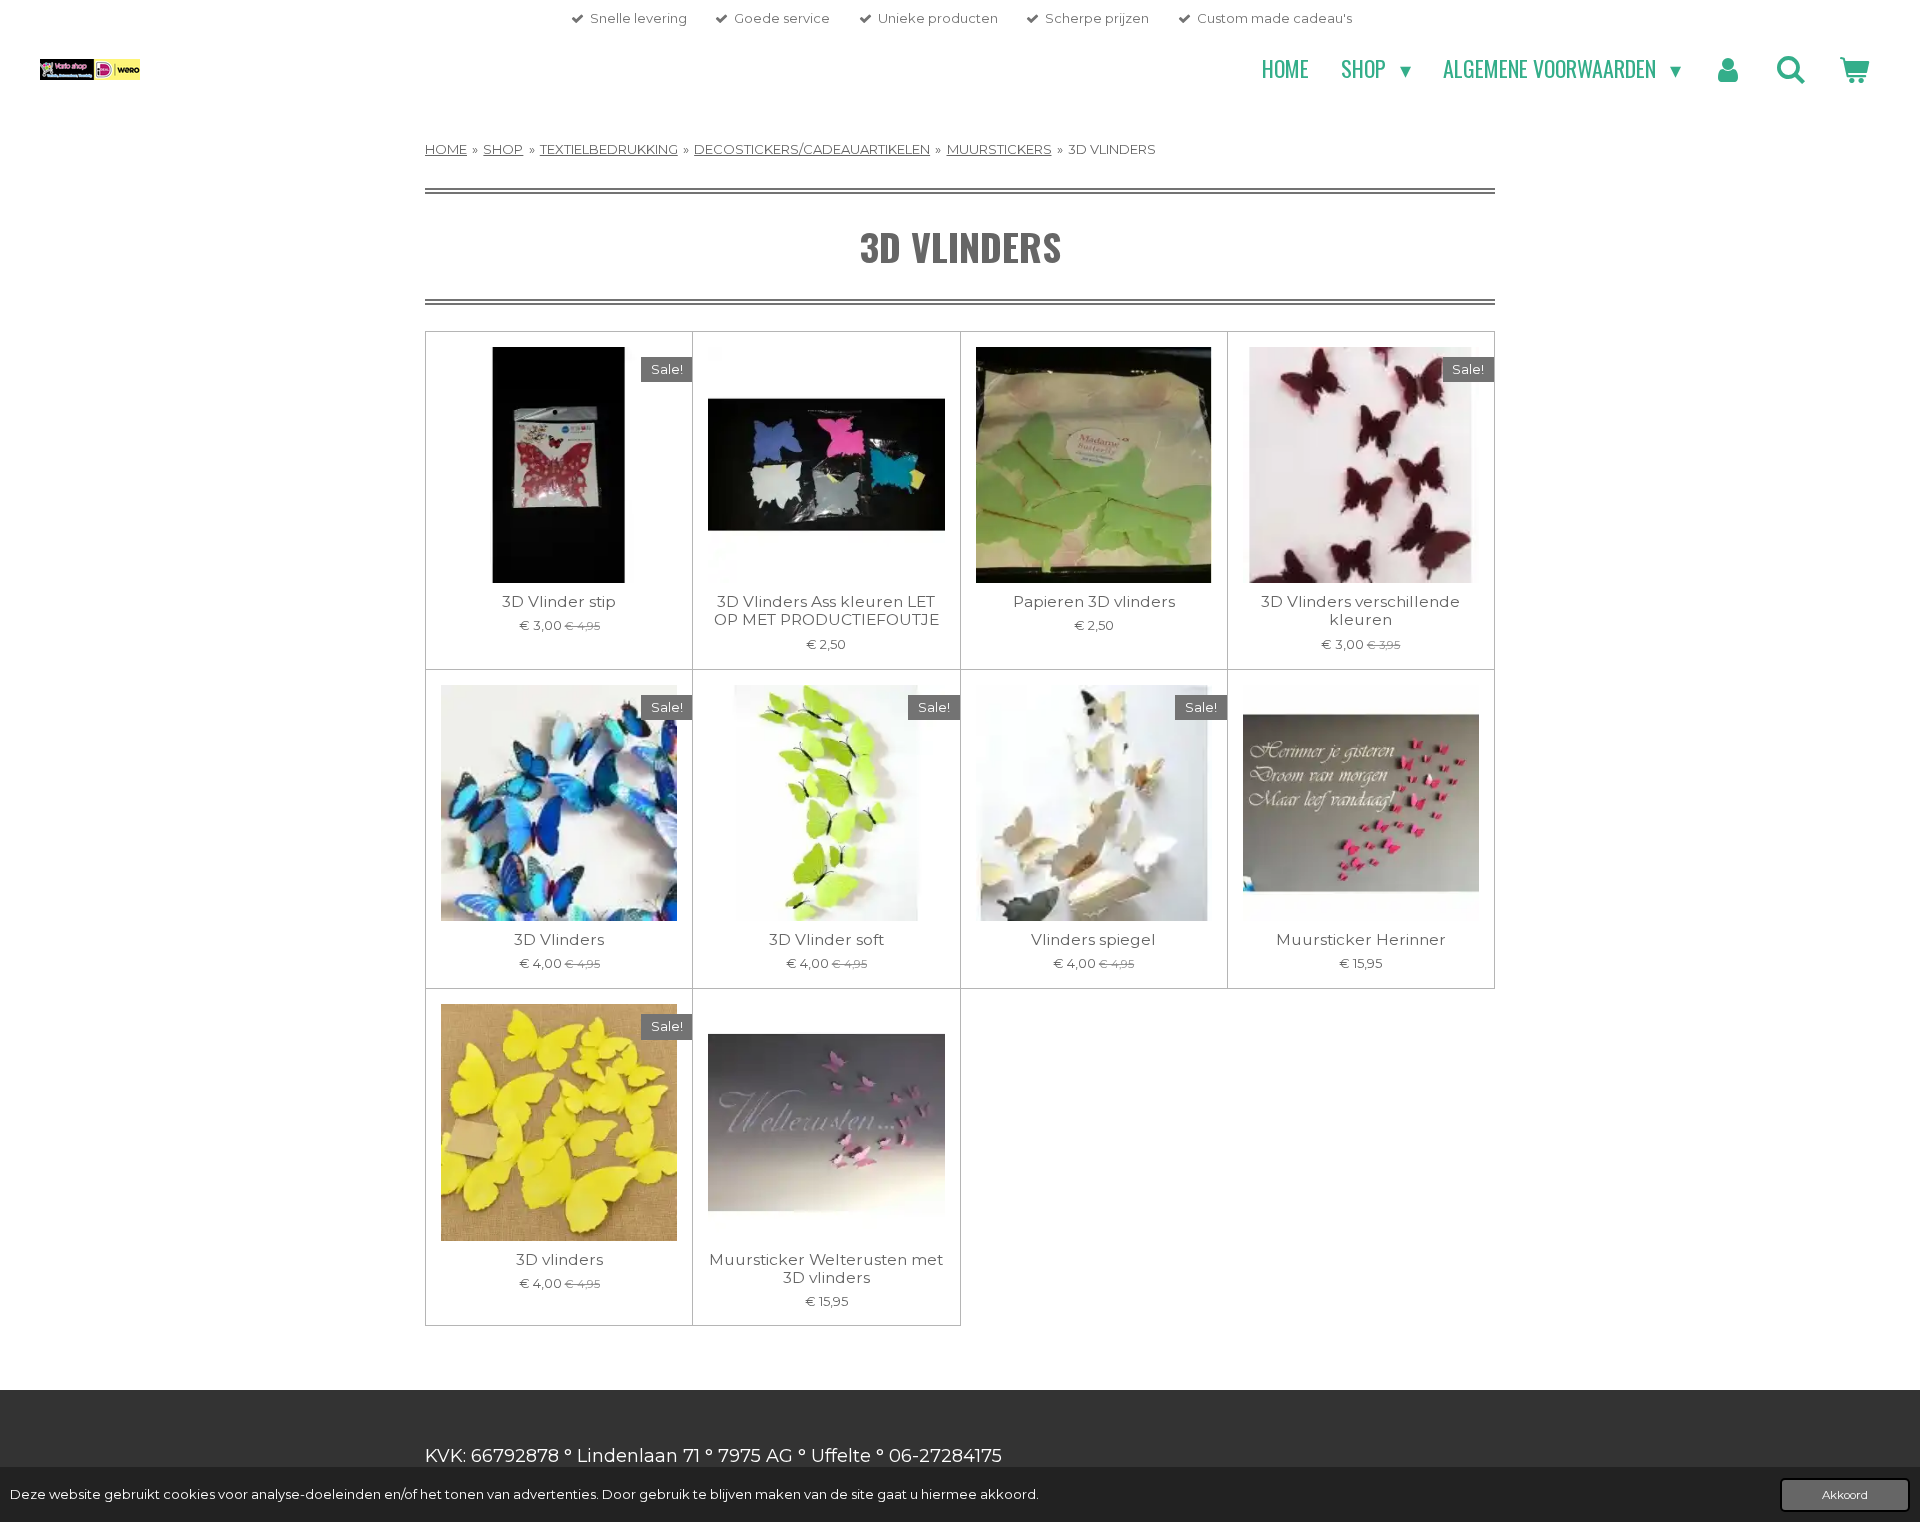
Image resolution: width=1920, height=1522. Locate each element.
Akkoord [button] (1845, 1495)
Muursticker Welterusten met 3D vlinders (826, 1269)
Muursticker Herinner (1361, 940)
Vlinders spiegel (1093, 940)
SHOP (503, 149)
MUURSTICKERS (999, 149)
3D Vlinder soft (826, 940)
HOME (446, 149)
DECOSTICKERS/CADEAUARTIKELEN (812, 149)
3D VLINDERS (1112, 149)
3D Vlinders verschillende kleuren (1360, 611)
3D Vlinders (559, 940)
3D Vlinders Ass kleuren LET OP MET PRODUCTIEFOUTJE (826, 611)
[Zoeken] (1790, 69)
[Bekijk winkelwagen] (1853, 69)
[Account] (1728, 69)
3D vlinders (559, 1260)
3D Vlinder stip (559, 602)
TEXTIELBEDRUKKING (609, 149)
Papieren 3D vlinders (1094, 602)
